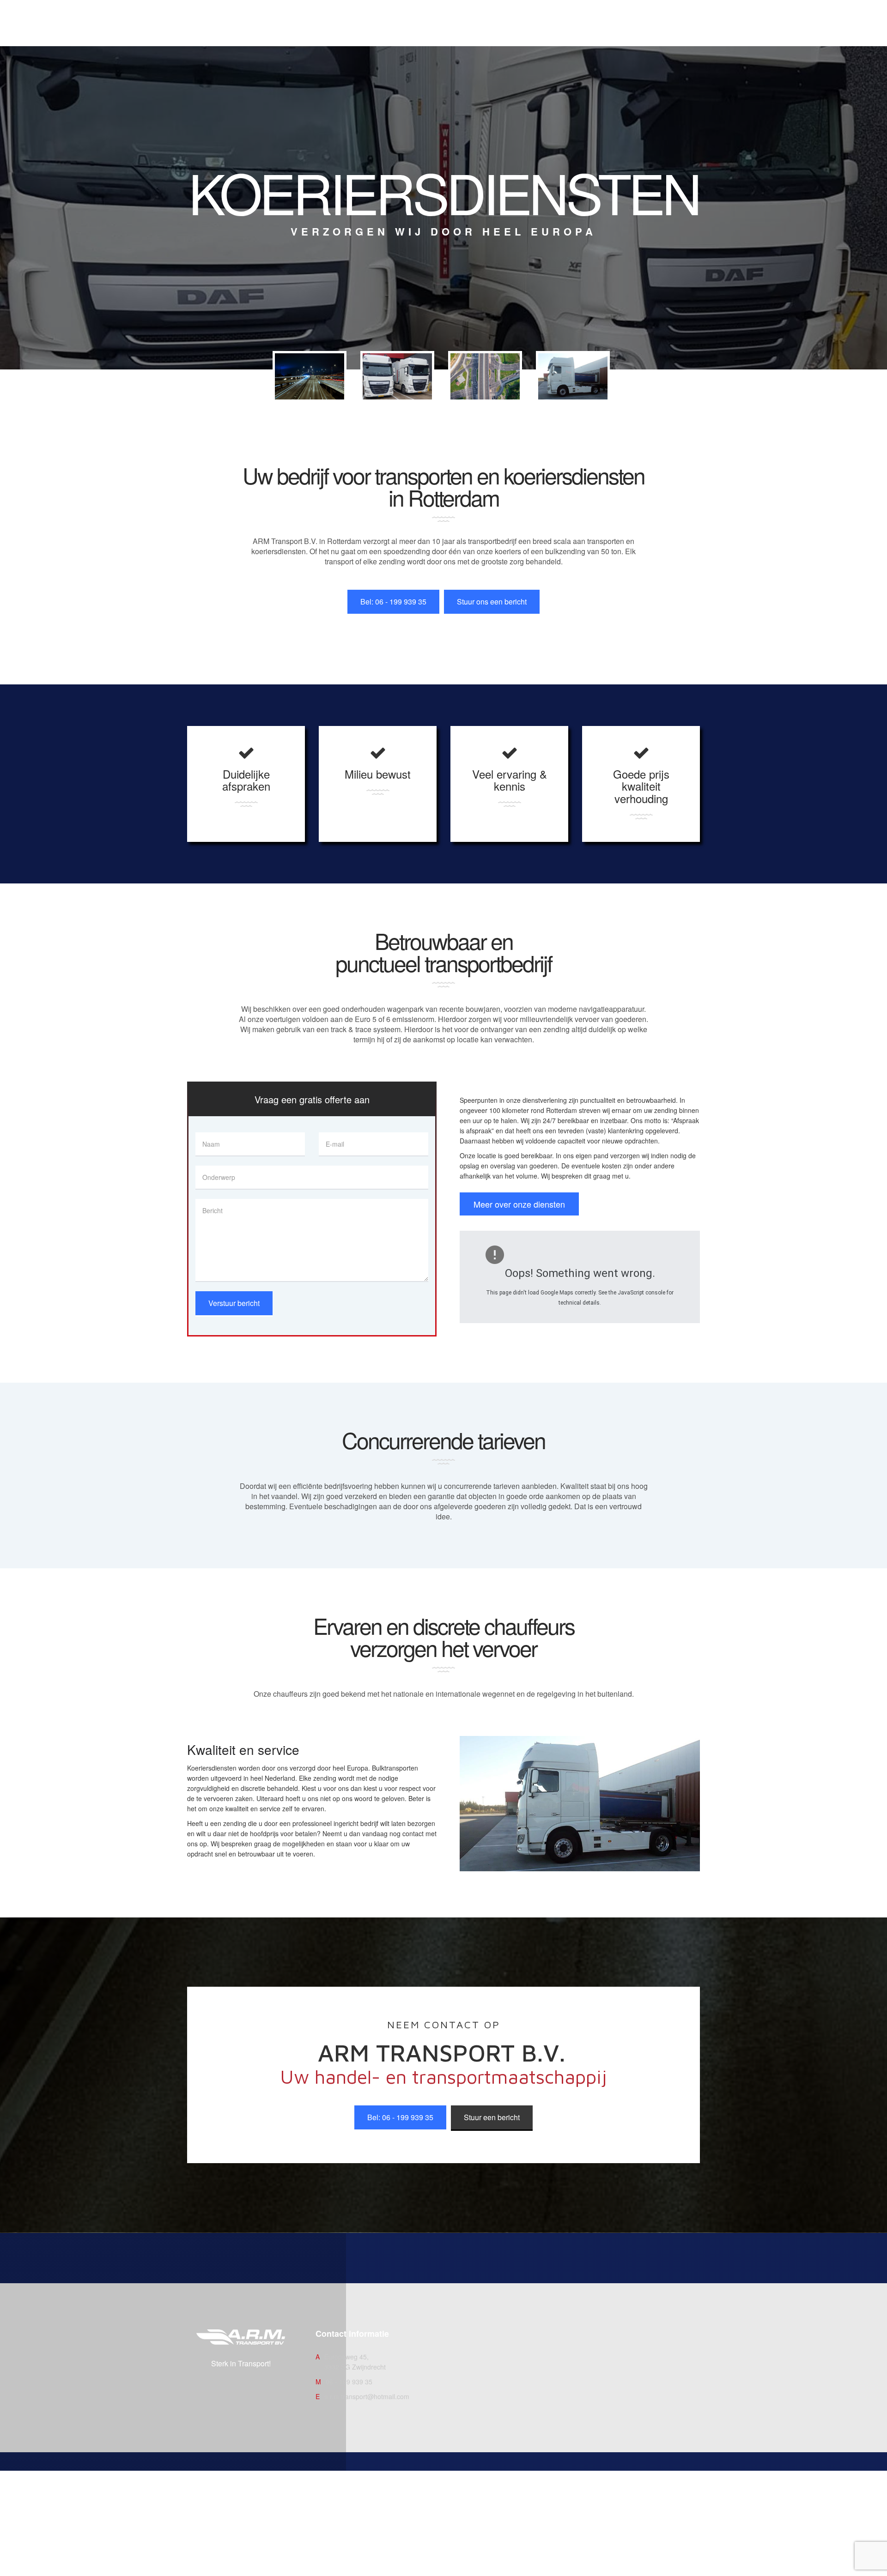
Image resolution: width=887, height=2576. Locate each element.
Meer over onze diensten (519, 1204)
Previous (291, 383)
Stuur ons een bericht (492, 602)
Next (594, 383)
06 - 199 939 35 (349, 2382)
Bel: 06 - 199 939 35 (393, 602)
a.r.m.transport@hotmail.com (367, 2396)
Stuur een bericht (492, 2117)
